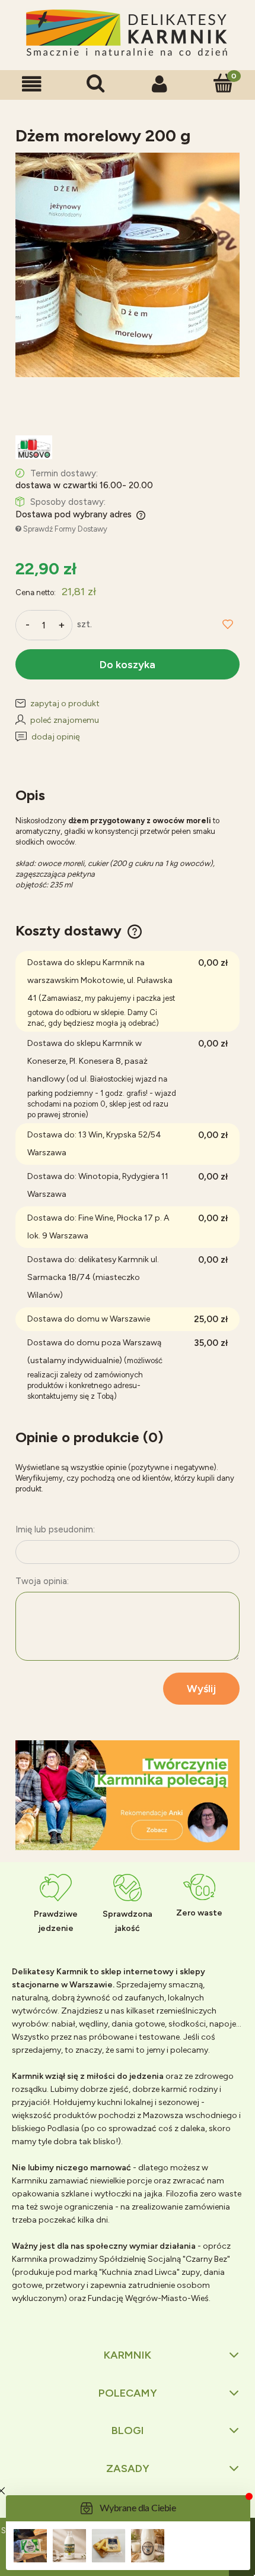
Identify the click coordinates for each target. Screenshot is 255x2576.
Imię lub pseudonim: (55, 1529)
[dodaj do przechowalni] (228, 625)
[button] (32, 84)
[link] (128, 1796)
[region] (128, 1796)
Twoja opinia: (42, 1581)
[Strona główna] (128, 34)
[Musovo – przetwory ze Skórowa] (34, 447)
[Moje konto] (160, 84)
